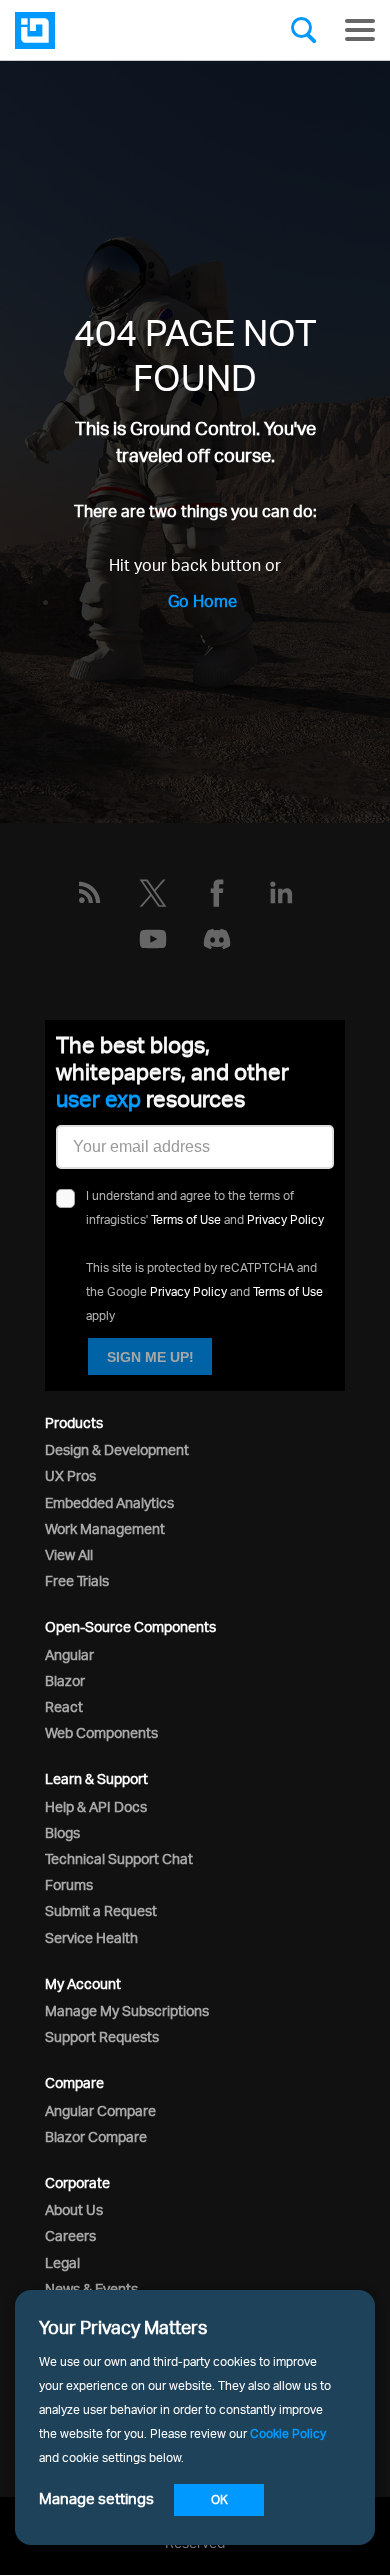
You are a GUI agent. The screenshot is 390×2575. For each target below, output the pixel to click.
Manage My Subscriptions (127, 2010)
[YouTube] (153, 939)
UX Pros (70, 1475)
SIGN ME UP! (150, 1357)
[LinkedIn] (281, 893)
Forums (69, 1884)
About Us (74, 2209)
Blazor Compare (96, 2136)
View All (69, 1554)
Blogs (62, 1832)
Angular (69, 1654)
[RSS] (89, 893)
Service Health (91, 1937)
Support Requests (102, 2036)
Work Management (105, 1528)
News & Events (91, 2288)
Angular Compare (100, 2110)
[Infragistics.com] (115, 30)
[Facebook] (217, 893)
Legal (62, 2262)
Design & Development (117, 1449)
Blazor (65, 1680)
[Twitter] (153, 893)
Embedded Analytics (109, 1502)
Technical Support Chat (119, 1858)
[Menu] (360, 30)
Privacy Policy (285, 1219)
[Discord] (217, 939)
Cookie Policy (288, 2433)
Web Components (101, 1732)
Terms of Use (186, 1219)
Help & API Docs (96, 1806)
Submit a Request (101, 1910)
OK (219, 2499)
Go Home (202, 601)
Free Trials (77, 1580)
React (64, 1706)
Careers (70, 2235)
